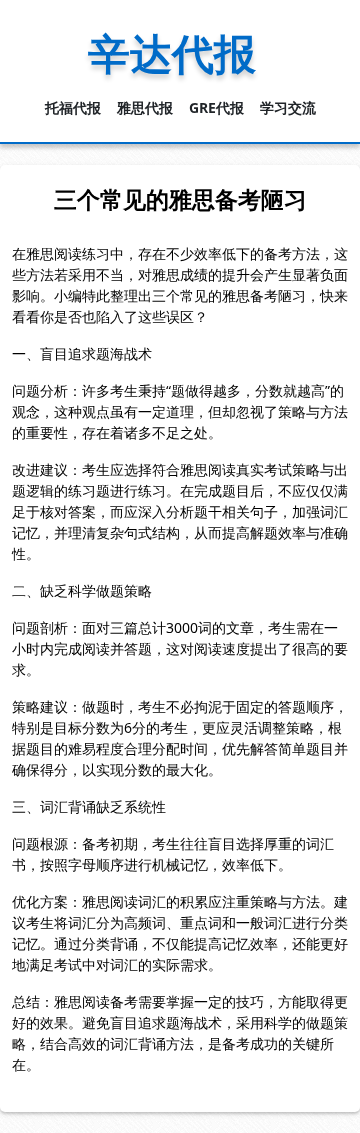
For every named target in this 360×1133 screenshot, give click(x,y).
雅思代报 (145, 107)
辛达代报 (172, 52)
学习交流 (288, 107)
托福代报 (73, 107)
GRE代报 (216, 107)
